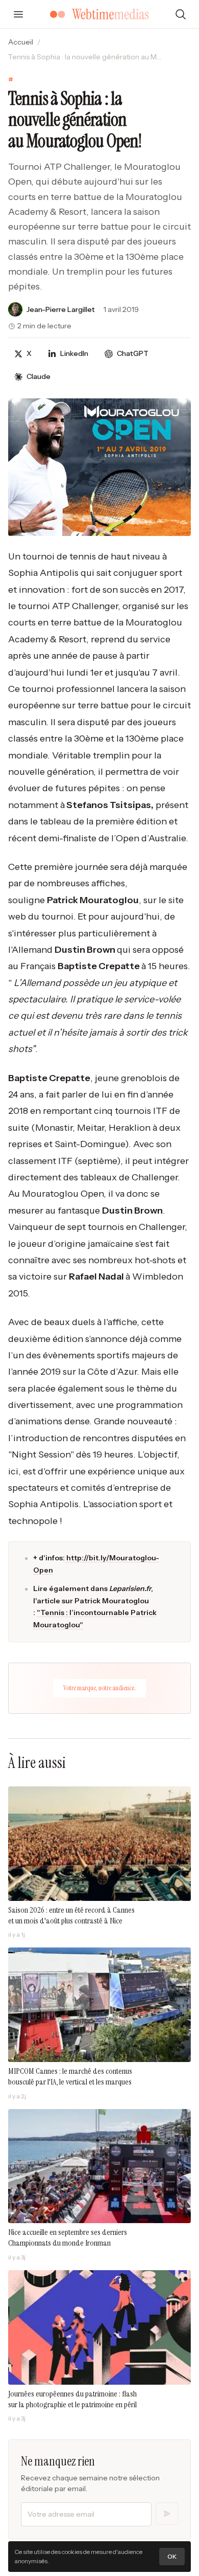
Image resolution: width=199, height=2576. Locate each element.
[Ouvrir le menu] (18, 14)
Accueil (21, 42)
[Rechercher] (181, 14)
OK (172, 2556)
